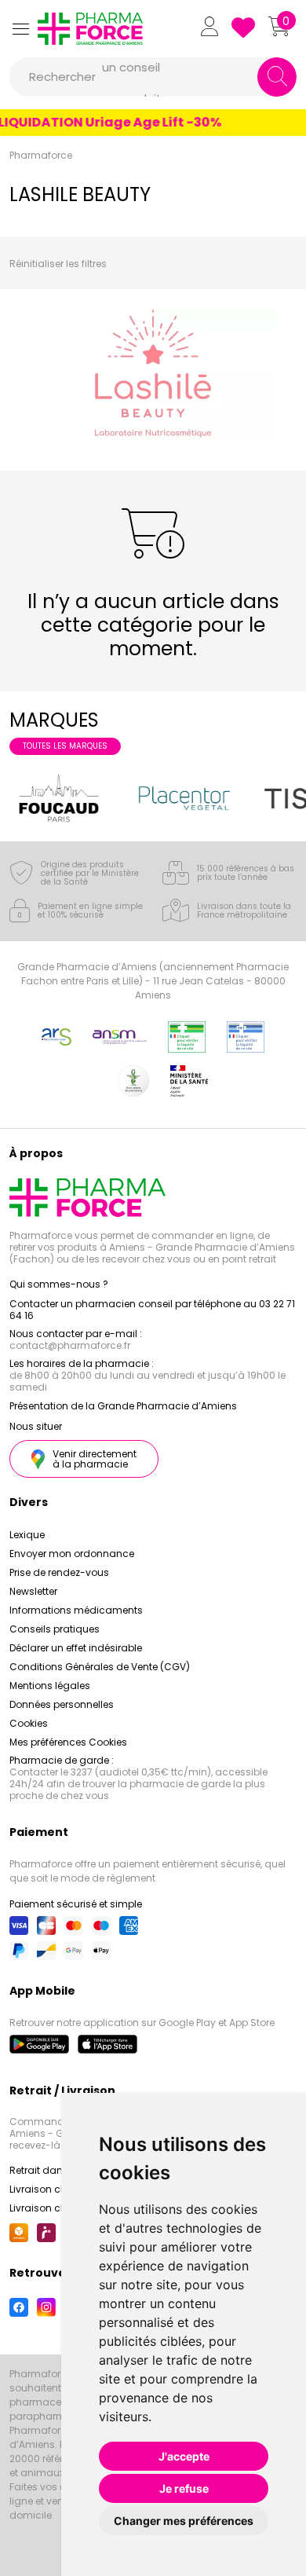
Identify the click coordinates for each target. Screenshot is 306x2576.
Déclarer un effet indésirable (76, 1648)
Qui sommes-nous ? (59, 1284)
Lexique (27, 1535)
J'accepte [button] (184, 2456)
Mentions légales (50, 1686)
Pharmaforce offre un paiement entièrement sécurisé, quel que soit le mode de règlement (148, 1871)
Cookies (29, 1723)
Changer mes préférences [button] (184, 2521)
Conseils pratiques (55, 1629)
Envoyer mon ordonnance (72, 1554)
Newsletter (33, 1591)
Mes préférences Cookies (68, 1742)
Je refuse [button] (184, 2488)
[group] (59, 798)
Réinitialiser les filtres (58, 264)
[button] (20, 29)
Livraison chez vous (56, 2189)
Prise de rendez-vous (59, 1572)
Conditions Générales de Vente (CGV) (100, 1667)
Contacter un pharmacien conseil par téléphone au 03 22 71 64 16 (152, 1310)
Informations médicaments (76, 1610)
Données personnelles (62, 1704)
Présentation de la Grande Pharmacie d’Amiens (123, 1406)
